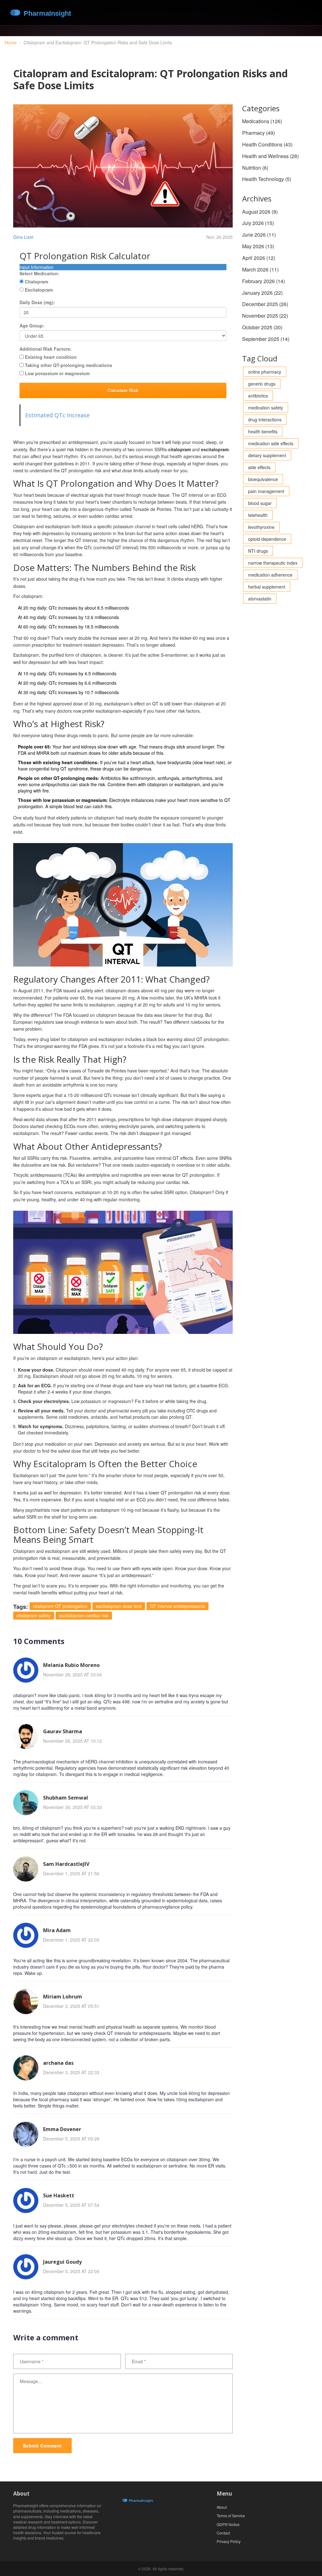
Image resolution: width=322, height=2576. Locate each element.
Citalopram (36, 282)
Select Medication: (39, 273)
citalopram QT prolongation (60, 1606)
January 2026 (262, 293)
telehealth (258, 515)
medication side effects (271, 443)
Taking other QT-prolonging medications (69, 365)
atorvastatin (260, 599)
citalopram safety (34, 1615)
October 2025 (262, 327)
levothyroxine (261, 527)
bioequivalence (263, 479)
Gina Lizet (23, 237)
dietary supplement (267, 455)
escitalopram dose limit (119, 1606)
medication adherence (270, 575)
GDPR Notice (228, 2524)
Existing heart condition (51, 357)
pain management (266, 491)
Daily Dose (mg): (37, 302)
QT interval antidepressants (178, 1606)
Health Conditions (267, 144)
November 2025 (265, 316)
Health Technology (267, 179)
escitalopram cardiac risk (84, 1615)
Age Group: (32, 326)
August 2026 (260, 212)
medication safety (266, 408)
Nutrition (255, 168)
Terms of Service (231, 2516)
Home (11, 42)
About (222, 2507)
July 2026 (258, 223)
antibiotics (258, 396)
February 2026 (264, 281)
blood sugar (260, 503)
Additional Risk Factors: (46, 349)
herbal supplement (267, 587)
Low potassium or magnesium (57, 373)
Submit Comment (42, 2446)
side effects (259, 467)
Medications (262, 121)
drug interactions (265, 419)
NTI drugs (258, 551)
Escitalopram (39, 290)
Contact (223, 2533)
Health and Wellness (270, 156)
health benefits (263, 431)
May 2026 (258, 246)
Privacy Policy (229, 2541)
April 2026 (259, 258)
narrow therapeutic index (273, 563)
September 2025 (266, 339)
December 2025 (265, 304)
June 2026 (259, 235)
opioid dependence (267, 539)
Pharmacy (258, 133)
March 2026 (260, 269)
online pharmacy (265, 372)
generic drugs (262, 384)
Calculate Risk (123, 390)
